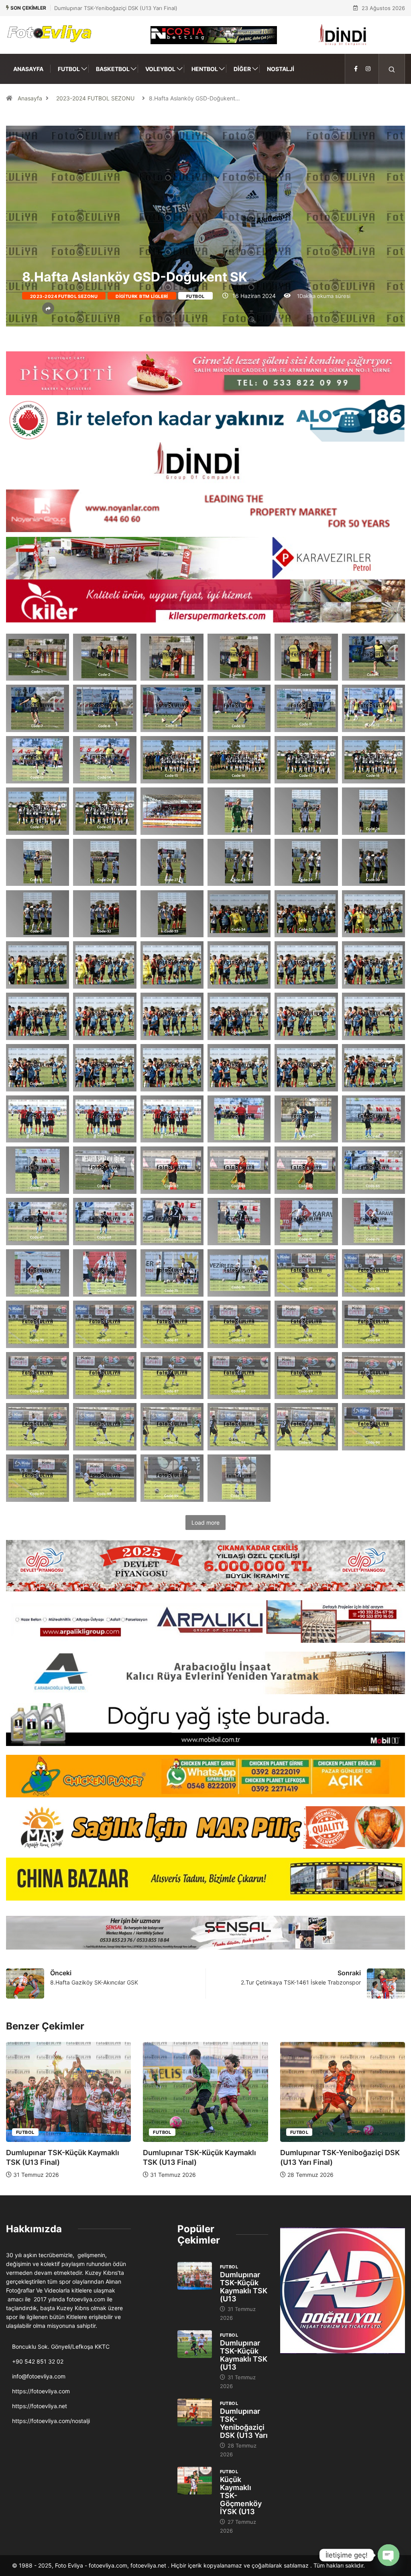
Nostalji (281, 69)
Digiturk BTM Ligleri (142, 296)
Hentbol (205, 69)
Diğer (242, 69)
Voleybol (160, 69)
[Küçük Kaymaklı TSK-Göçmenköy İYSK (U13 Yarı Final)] (195, 2481)
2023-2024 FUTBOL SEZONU (95, 98)
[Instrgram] (368, 69)
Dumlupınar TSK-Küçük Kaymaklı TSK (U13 (244, 2287)
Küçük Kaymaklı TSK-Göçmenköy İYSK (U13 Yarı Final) (121, 8)
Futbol (69, 69)
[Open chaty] (389, 2555)
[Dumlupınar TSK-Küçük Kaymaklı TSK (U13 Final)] (195, 2276)
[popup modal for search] (392, 69)
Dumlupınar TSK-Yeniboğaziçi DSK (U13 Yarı (244, 2423)
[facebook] (356, 69)
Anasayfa (28, 69)
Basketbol (113, 69)
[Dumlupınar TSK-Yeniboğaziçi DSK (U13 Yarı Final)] (195, 2412)
